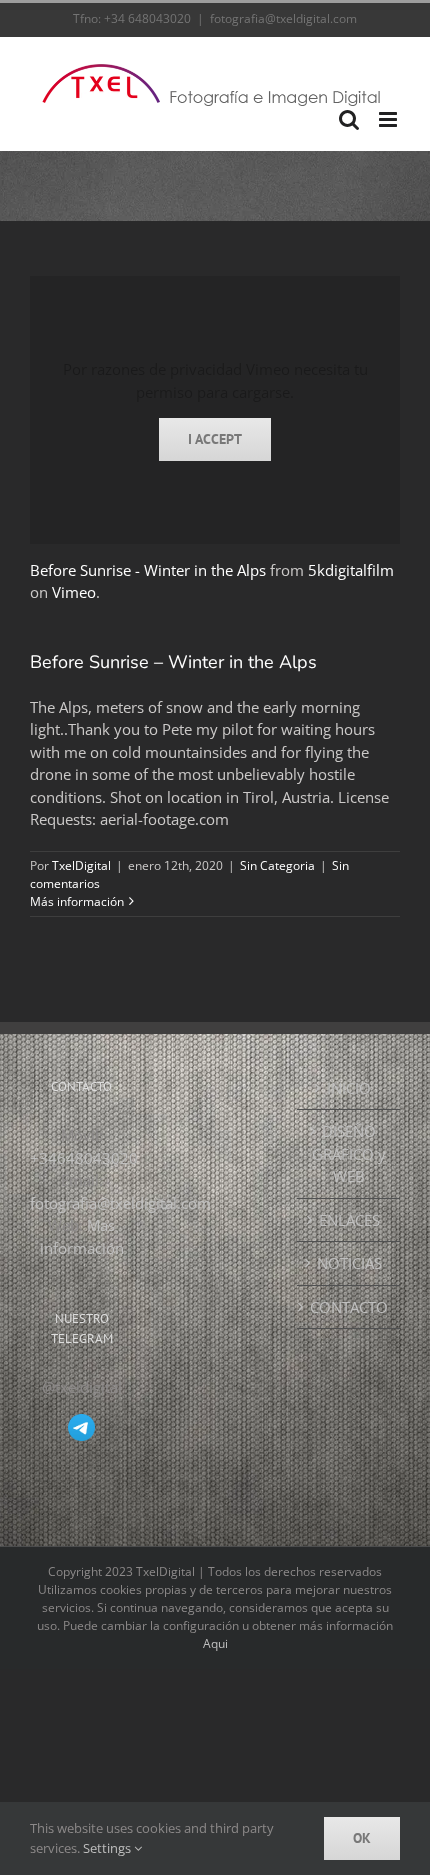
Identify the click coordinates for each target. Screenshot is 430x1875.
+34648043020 (84, 1158)
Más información (77, 901)
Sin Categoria (277, 865)
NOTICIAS (349, 1263)
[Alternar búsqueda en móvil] (349, 119)
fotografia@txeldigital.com (283, 18)
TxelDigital (81, 865)
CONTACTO (349, 1307)
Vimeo (74, 592)
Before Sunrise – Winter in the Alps (173, 662)
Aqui (215, 1643)
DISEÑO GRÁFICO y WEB (349, 1153)
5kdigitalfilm (351, 570)
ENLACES (349, 1220)
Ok (362, 1838)
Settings (108, 1848)
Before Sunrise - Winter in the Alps (148, 570)
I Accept (215, 439)
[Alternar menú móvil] (389, 119)
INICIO (349, 1088)
